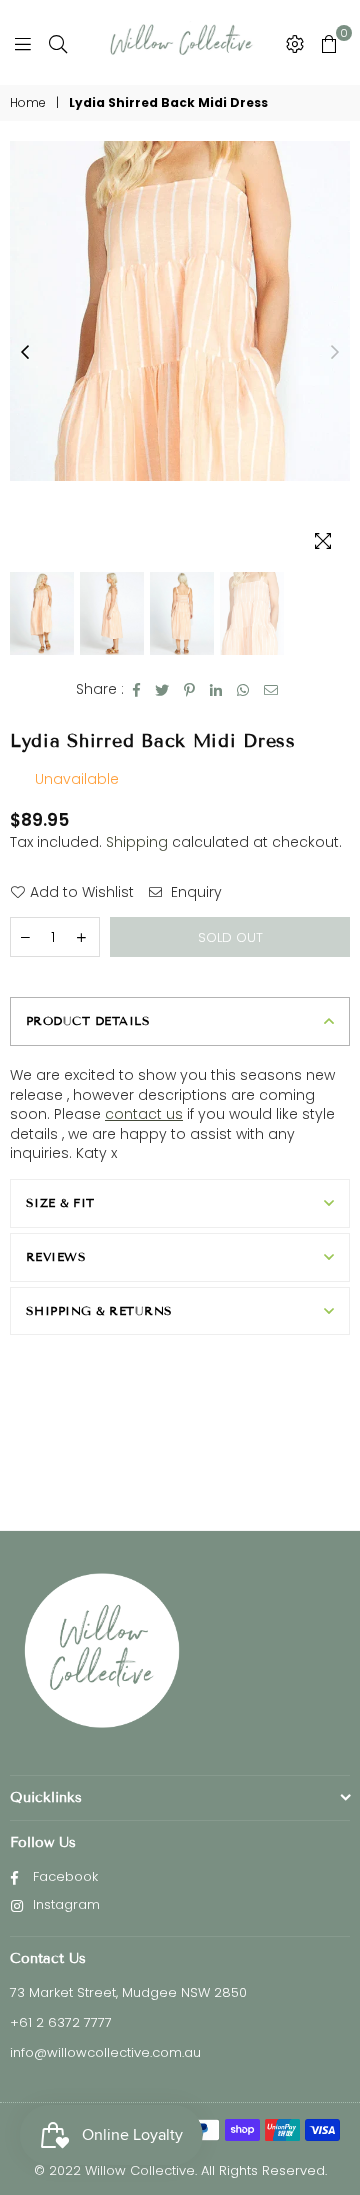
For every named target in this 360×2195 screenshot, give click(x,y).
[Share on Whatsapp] (243, 690)
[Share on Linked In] (216, 690)
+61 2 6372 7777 (61, 2022)
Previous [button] (25, 353)
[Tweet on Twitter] (162, 690)
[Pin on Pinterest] (190, 690)
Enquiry (194, 892)
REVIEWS (56, 1256)
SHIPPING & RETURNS (99, 1310)
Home (28, 103)
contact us (144, 1114)
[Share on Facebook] (137, 690)
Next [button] (335, 353)
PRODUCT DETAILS (88, 1020)
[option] (180, 311)
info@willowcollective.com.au (105, 2052)
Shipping (137, 842)
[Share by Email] (271, 690)
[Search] (58, 43)
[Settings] (295, 43)
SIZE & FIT (60, 1202)
